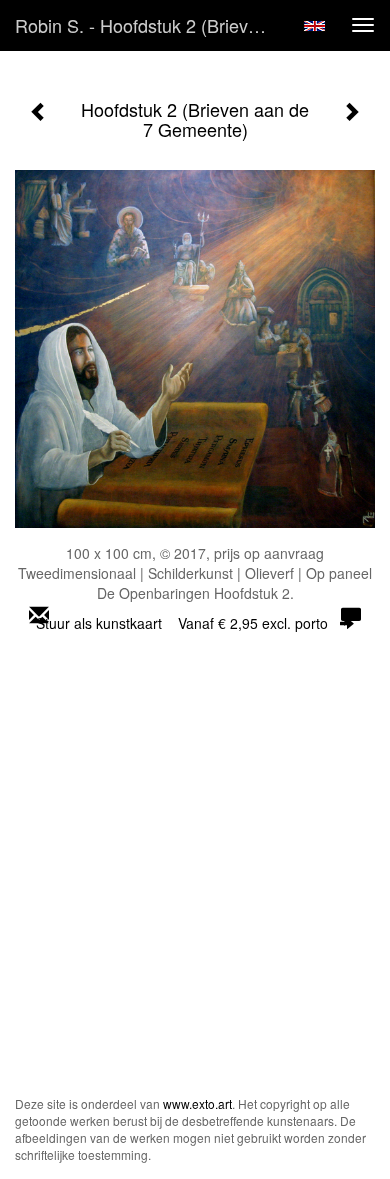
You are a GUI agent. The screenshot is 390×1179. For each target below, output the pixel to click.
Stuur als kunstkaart (182, 623)
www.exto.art (197, 1103)
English (314, 26)
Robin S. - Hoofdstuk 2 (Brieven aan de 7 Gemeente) (149, 25)
